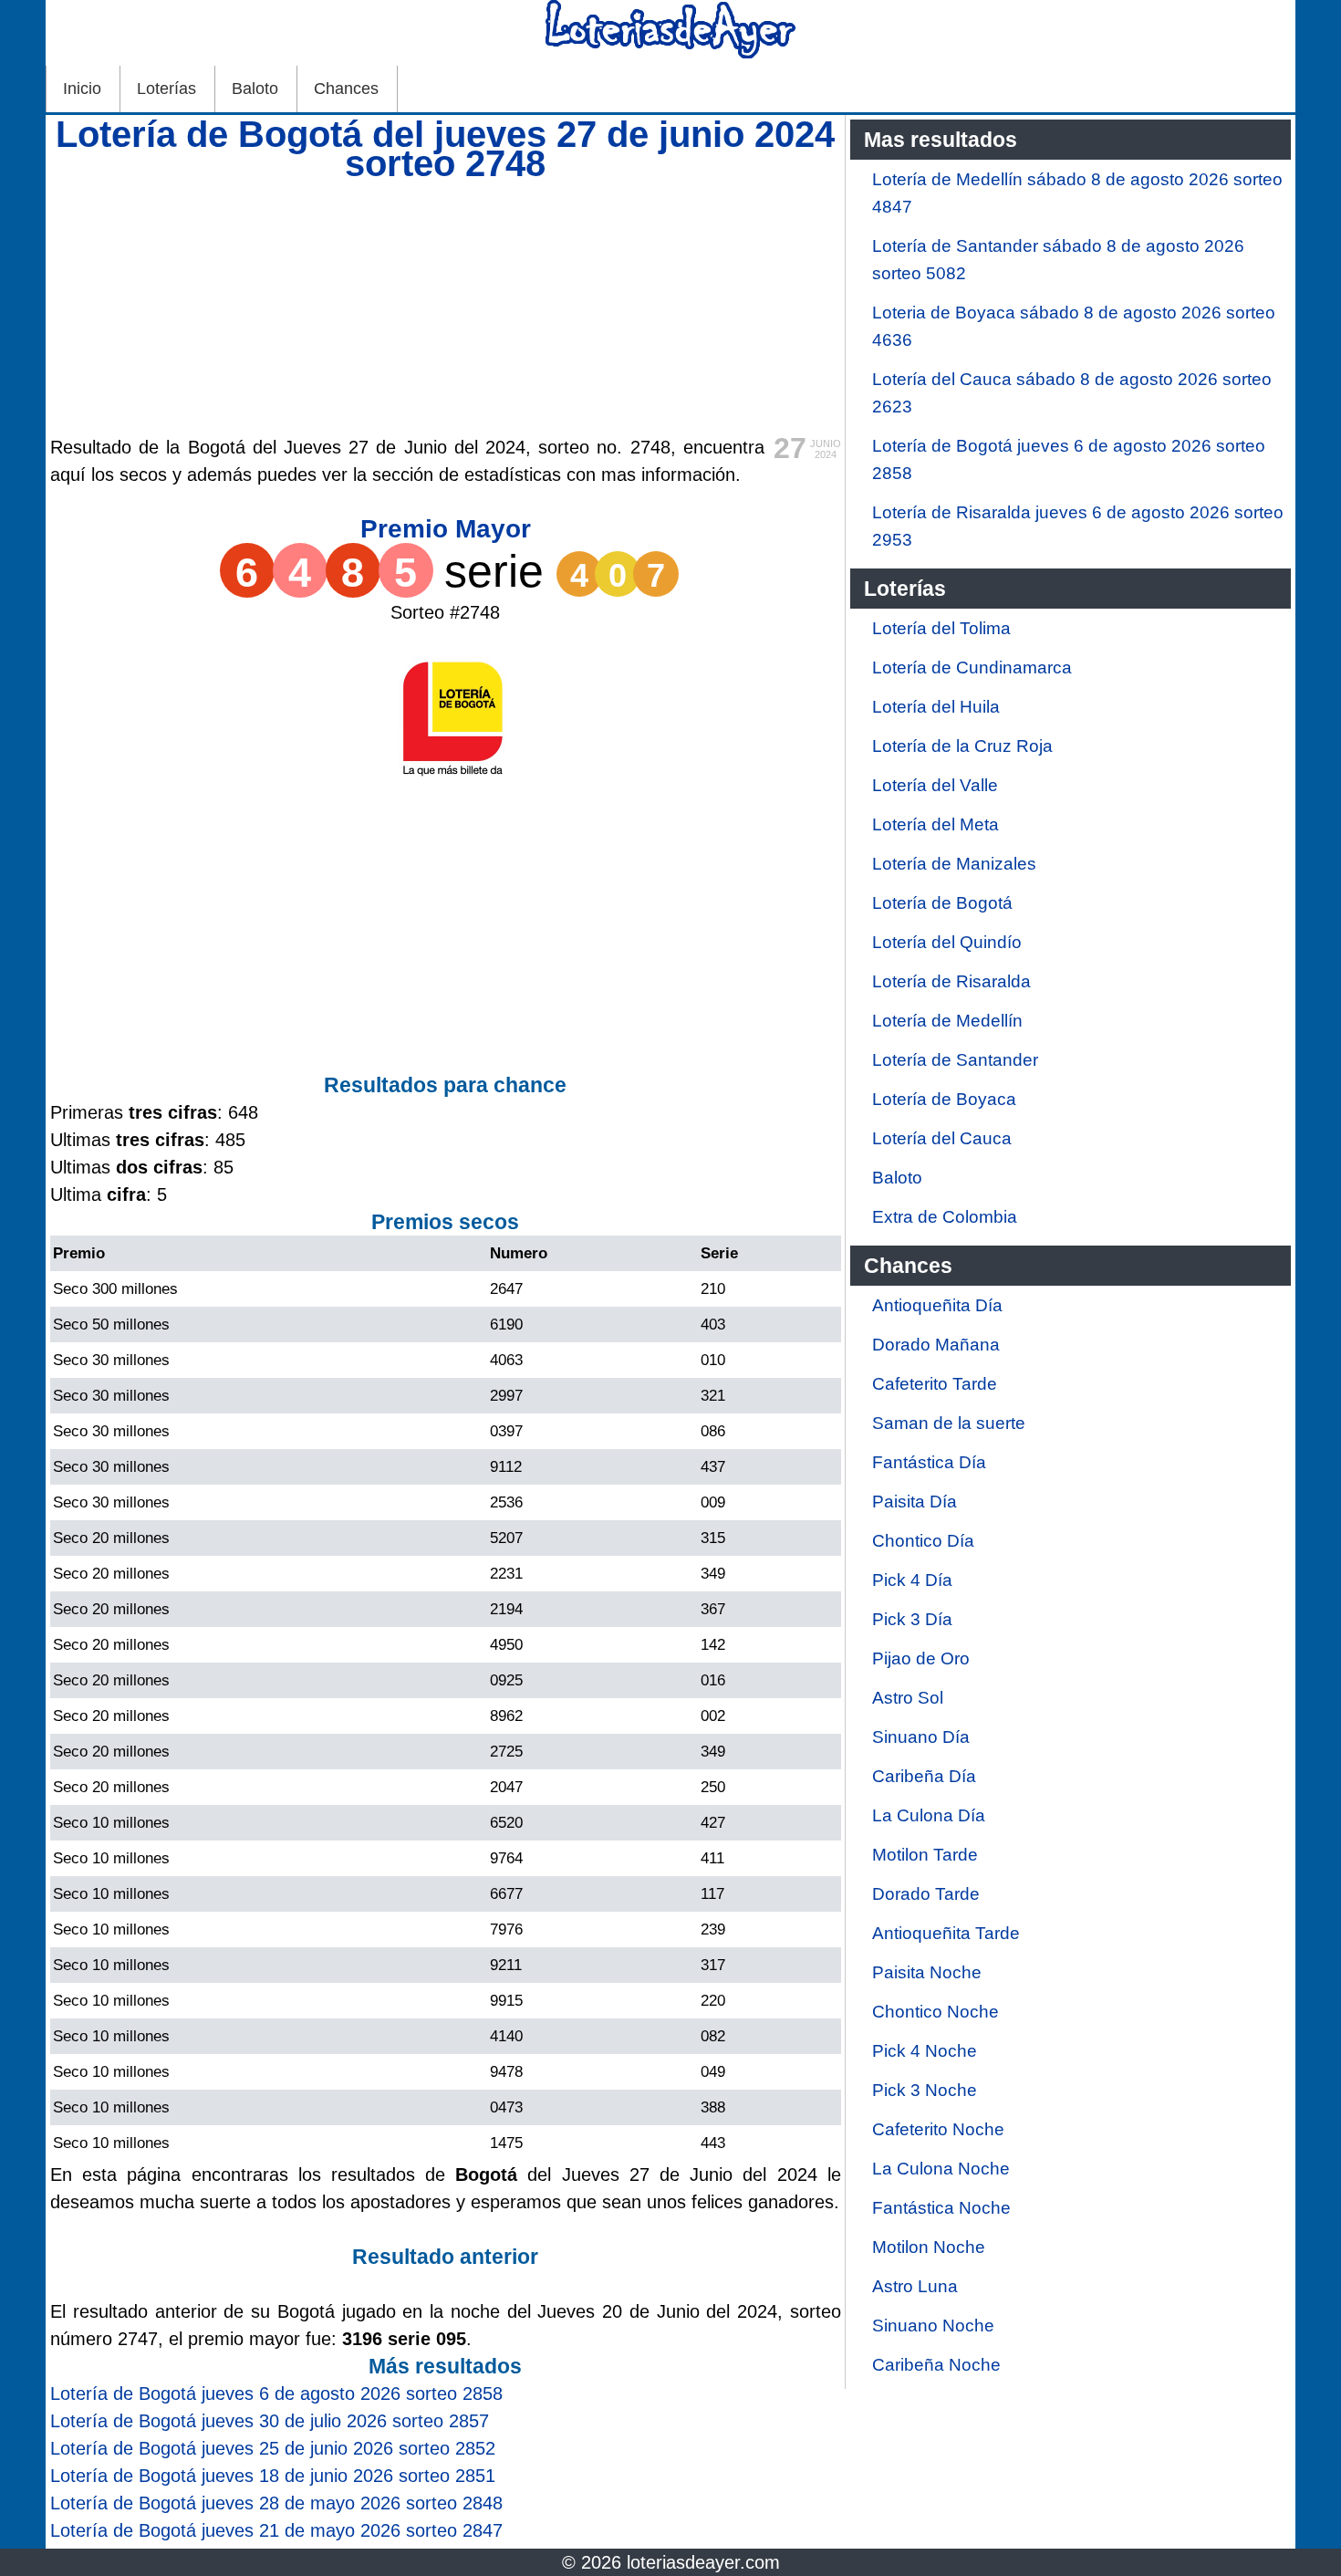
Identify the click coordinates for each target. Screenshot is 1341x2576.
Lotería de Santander (955, 1060)
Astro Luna (915, 2286)
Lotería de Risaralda (951, 981)
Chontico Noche (936, 2012)
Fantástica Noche (941, 2208)
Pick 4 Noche (925, 2051)
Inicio (82, 89)
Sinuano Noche (933, 2326)
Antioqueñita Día (937, 1305)
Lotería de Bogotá (942, 903)
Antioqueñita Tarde (946, 1933)
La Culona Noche (941, 2169)
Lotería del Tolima (941, 628)
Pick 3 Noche (925, 2090)
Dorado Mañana (936, 1345)
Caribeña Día (924, 1776)
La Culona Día (929, 1815)
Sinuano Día (921, 1737)
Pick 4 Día (912, 1580)
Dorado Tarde (926, 1894)
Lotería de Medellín (947, 1021)
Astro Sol (908, 1698)
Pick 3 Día (912, 1619)
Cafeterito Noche (938, 2129)
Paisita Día (915, 1502)
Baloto (255, 89)
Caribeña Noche (936, 2365)
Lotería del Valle (935, 785)
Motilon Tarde (925, 1855)
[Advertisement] (446, 306)
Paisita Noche (927, 1972)
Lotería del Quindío (947, 942)
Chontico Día (923, 1541)
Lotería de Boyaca (944, 1099)
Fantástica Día (929, 1462)
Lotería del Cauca (942, 1138)
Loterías (166, 89)
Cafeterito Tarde (935, 1384)
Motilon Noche (929, 2247)
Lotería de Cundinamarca (972, 667)
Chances (346, 89)
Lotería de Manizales (954, 864)
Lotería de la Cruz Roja (962, 746)
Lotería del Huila (936, 707)
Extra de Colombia (945, 1217)
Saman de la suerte (949, 1423)
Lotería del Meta (936, 824)
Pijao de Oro (921, 1658)
